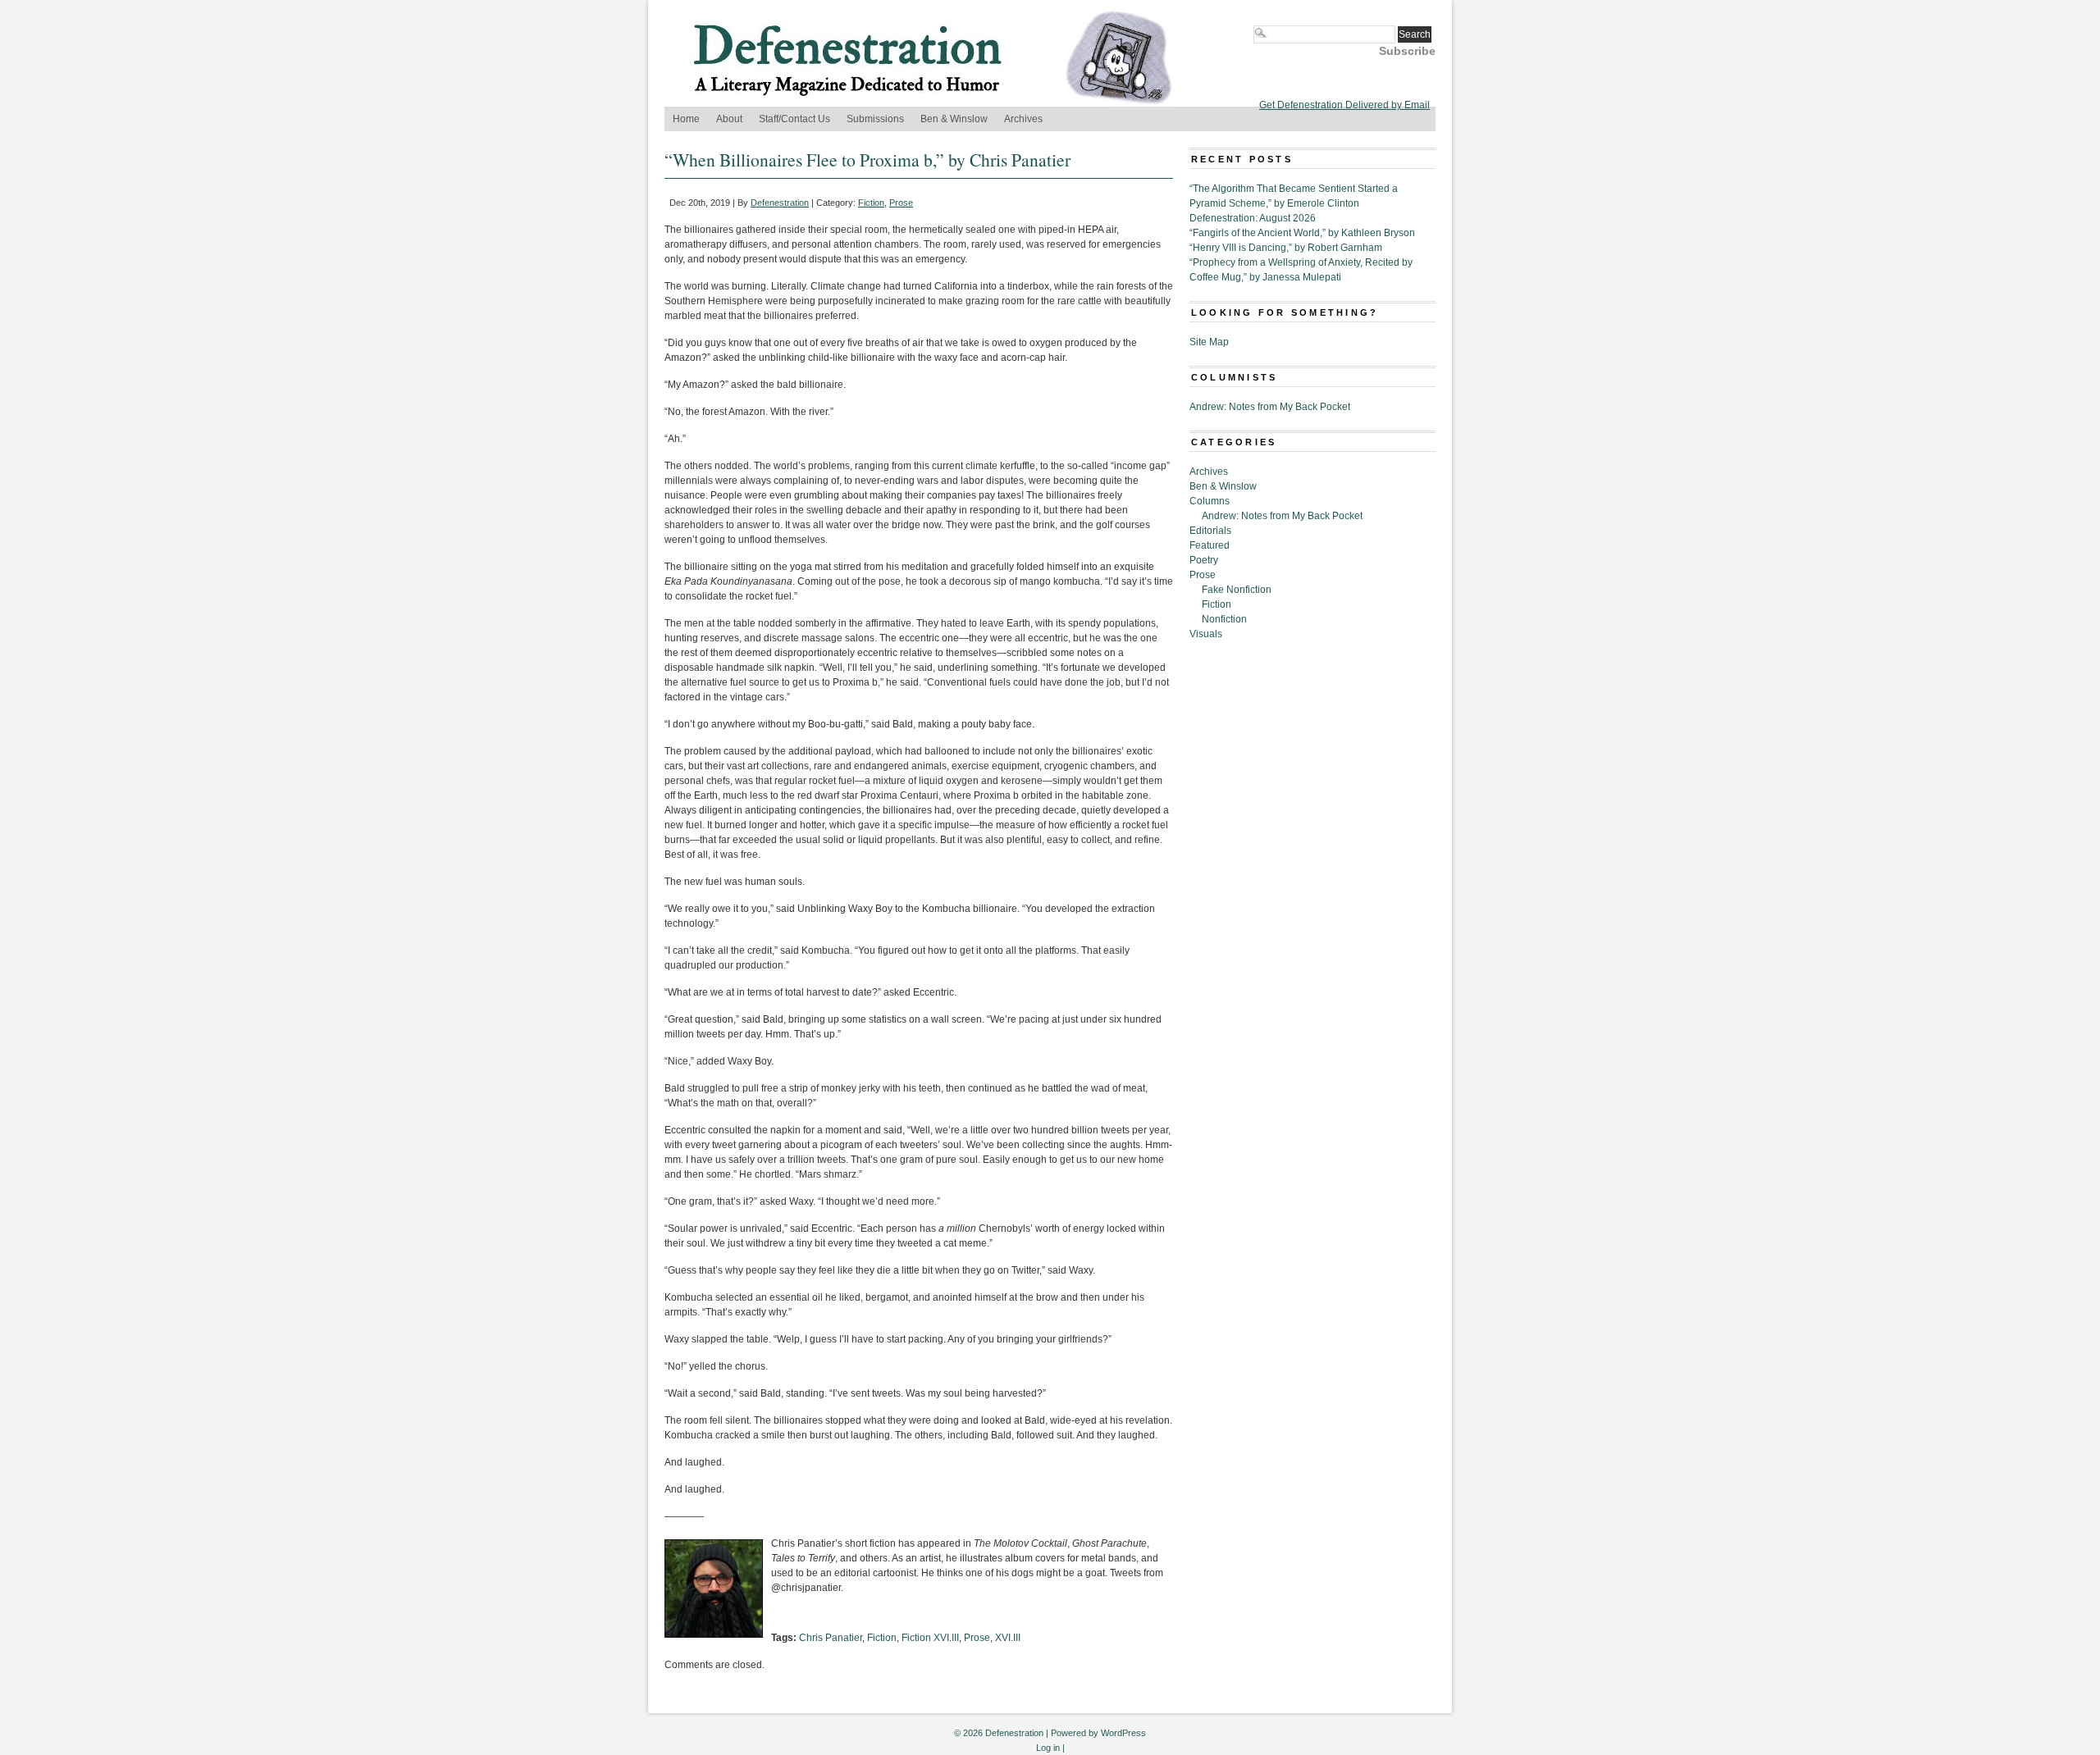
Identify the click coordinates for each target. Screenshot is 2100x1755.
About (729, 119)
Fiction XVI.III (930, 1638)
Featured (1210, 545)
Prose (901, 203)
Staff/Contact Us (794, 119)
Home (686, 119)
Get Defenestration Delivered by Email (1344, 105)
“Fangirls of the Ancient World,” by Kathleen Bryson (1302, 233)
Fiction (871, 203)
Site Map (1209, 342)
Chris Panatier (831, 1638)
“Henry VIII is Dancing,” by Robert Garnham (1286, 248)
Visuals (1206, 634)
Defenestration (780, 203)
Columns (1210, 501)
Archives (1023, 119)
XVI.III (1008, 1638)
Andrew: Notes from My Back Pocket (1270, 407)
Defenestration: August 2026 (1253, 218)
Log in (1048, 1748)
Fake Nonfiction (1237, 590)
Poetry (1204, 560)
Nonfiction (1224, 619)
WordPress (1123, 1733)
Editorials (1210, 531)
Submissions (875, 119)
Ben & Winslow (954, 119)
